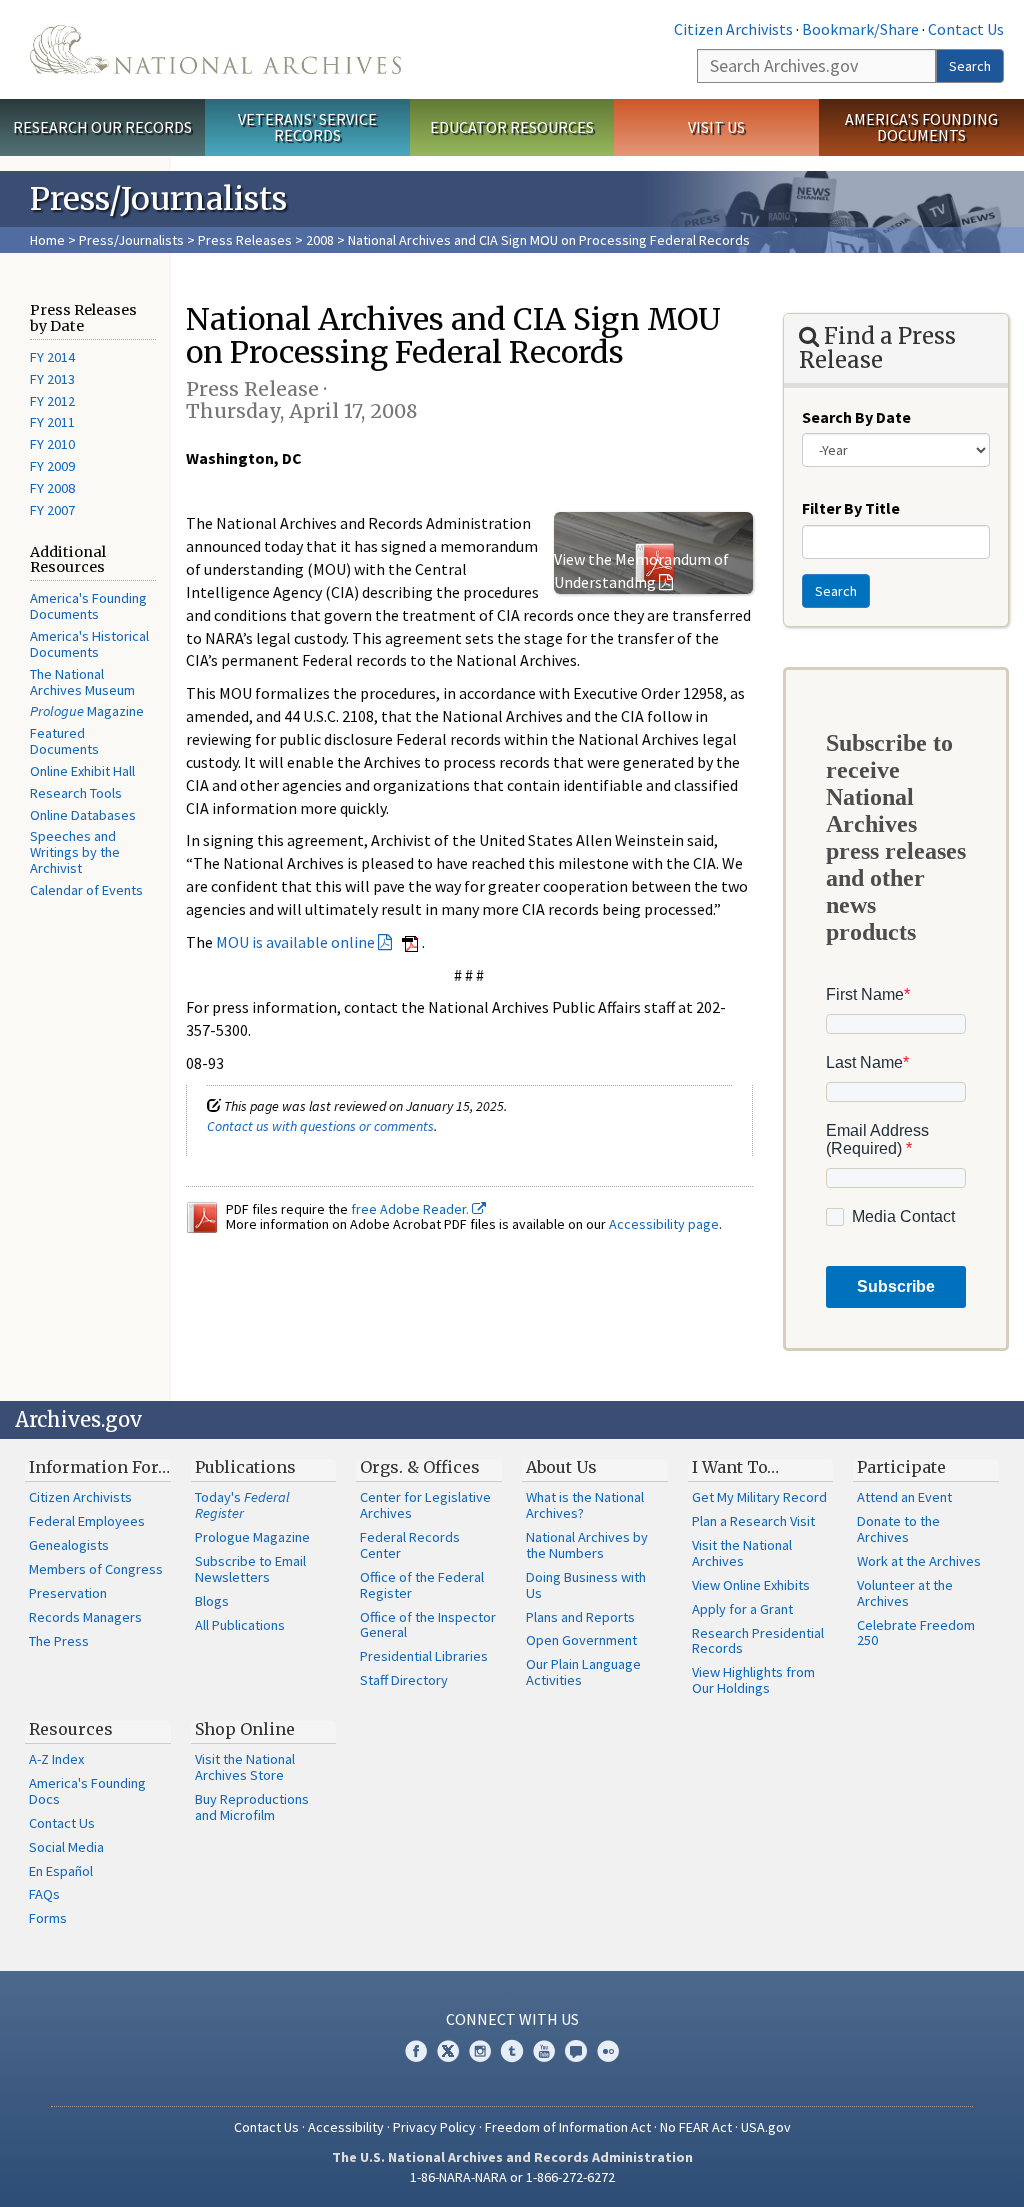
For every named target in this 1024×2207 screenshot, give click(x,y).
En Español (61, 1871)
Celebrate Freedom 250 (916, 1633)
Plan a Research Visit (753, 1521)
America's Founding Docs (87, 1791)
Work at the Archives (919, 1561)
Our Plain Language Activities (583, 1672)
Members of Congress (96, 1569)
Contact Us (966, 29)
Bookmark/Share (860, 29)
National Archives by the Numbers (587, 1545)
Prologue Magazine (252, 1537)
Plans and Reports (580, 1617)
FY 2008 (52, 488)
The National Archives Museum (82, 682)
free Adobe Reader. (411, 1209)
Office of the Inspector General (428, 1625)
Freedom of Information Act (568, 2127)
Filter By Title (851, 508)
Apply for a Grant (742, 1609)
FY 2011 (52, 422)
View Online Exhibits (751, 1585)
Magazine (87, 711)
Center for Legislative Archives (425, 1505)
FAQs (44, 1894)
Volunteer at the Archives (905, 1593)
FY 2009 (52, 466)
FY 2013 (52, 379)
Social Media (66, 1847)
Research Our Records (102, 127)
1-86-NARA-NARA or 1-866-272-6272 (512, 2177)
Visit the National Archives (742, 1553)
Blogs (212, 1601)
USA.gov (766, 2127)
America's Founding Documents (921, 127)
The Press (59, 1641)
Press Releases (245, 240)
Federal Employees (87, 1521)
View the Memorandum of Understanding (641, 570)
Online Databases (83, 815)
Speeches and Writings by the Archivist (75, 852)
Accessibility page (664, 1224)
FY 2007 (52, 510)
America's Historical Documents (89, 644)
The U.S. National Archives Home (215, 49)
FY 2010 (52, 444)
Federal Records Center (410, 1545)
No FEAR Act (696, 2127)
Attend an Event (904, 1497)
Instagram (480, 2051)
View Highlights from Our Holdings (753, 1680)
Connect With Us (512, 2019)
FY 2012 (52, 401)
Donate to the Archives (898, 1529)
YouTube (544, 2051)
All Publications (240, 1625)
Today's (242, 1505)
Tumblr (512, 2051)
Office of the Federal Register (422, 1585)
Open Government (581, 1640)
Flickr (608, 2051)
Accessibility (346, 2127)
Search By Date (856, 417)
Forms (48, 1918)
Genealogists (69, 1545)
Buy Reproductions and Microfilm (252, 1807)
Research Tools (76, 793)
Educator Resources (512, 127)
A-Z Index (56, 1759)
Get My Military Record (759, 1497)
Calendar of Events (86, 890)
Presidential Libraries (424, 1656)
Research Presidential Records (758, 1641)
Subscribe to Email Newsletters (250, 1569)
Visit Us (716, 127)
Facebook (416, 2051)
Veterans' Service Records (307, 127)
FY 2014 (52, 357)
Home (47, 240)
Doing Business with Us (586, 1585)
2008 (320, 240)
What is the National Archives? (585, 1505)
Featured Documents (64, 741)
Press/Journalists (131, 240)
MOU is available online (295, 942)
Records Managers (85, 1617)
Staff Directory (404, 1680)
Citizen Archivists (733, 29)
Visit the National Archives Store (245, 1767)
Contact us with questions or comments (320, 1126)
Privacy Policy (434, 2127)
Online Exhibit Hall (82, 771)
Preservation (68, 1593)
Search (970, 66)
